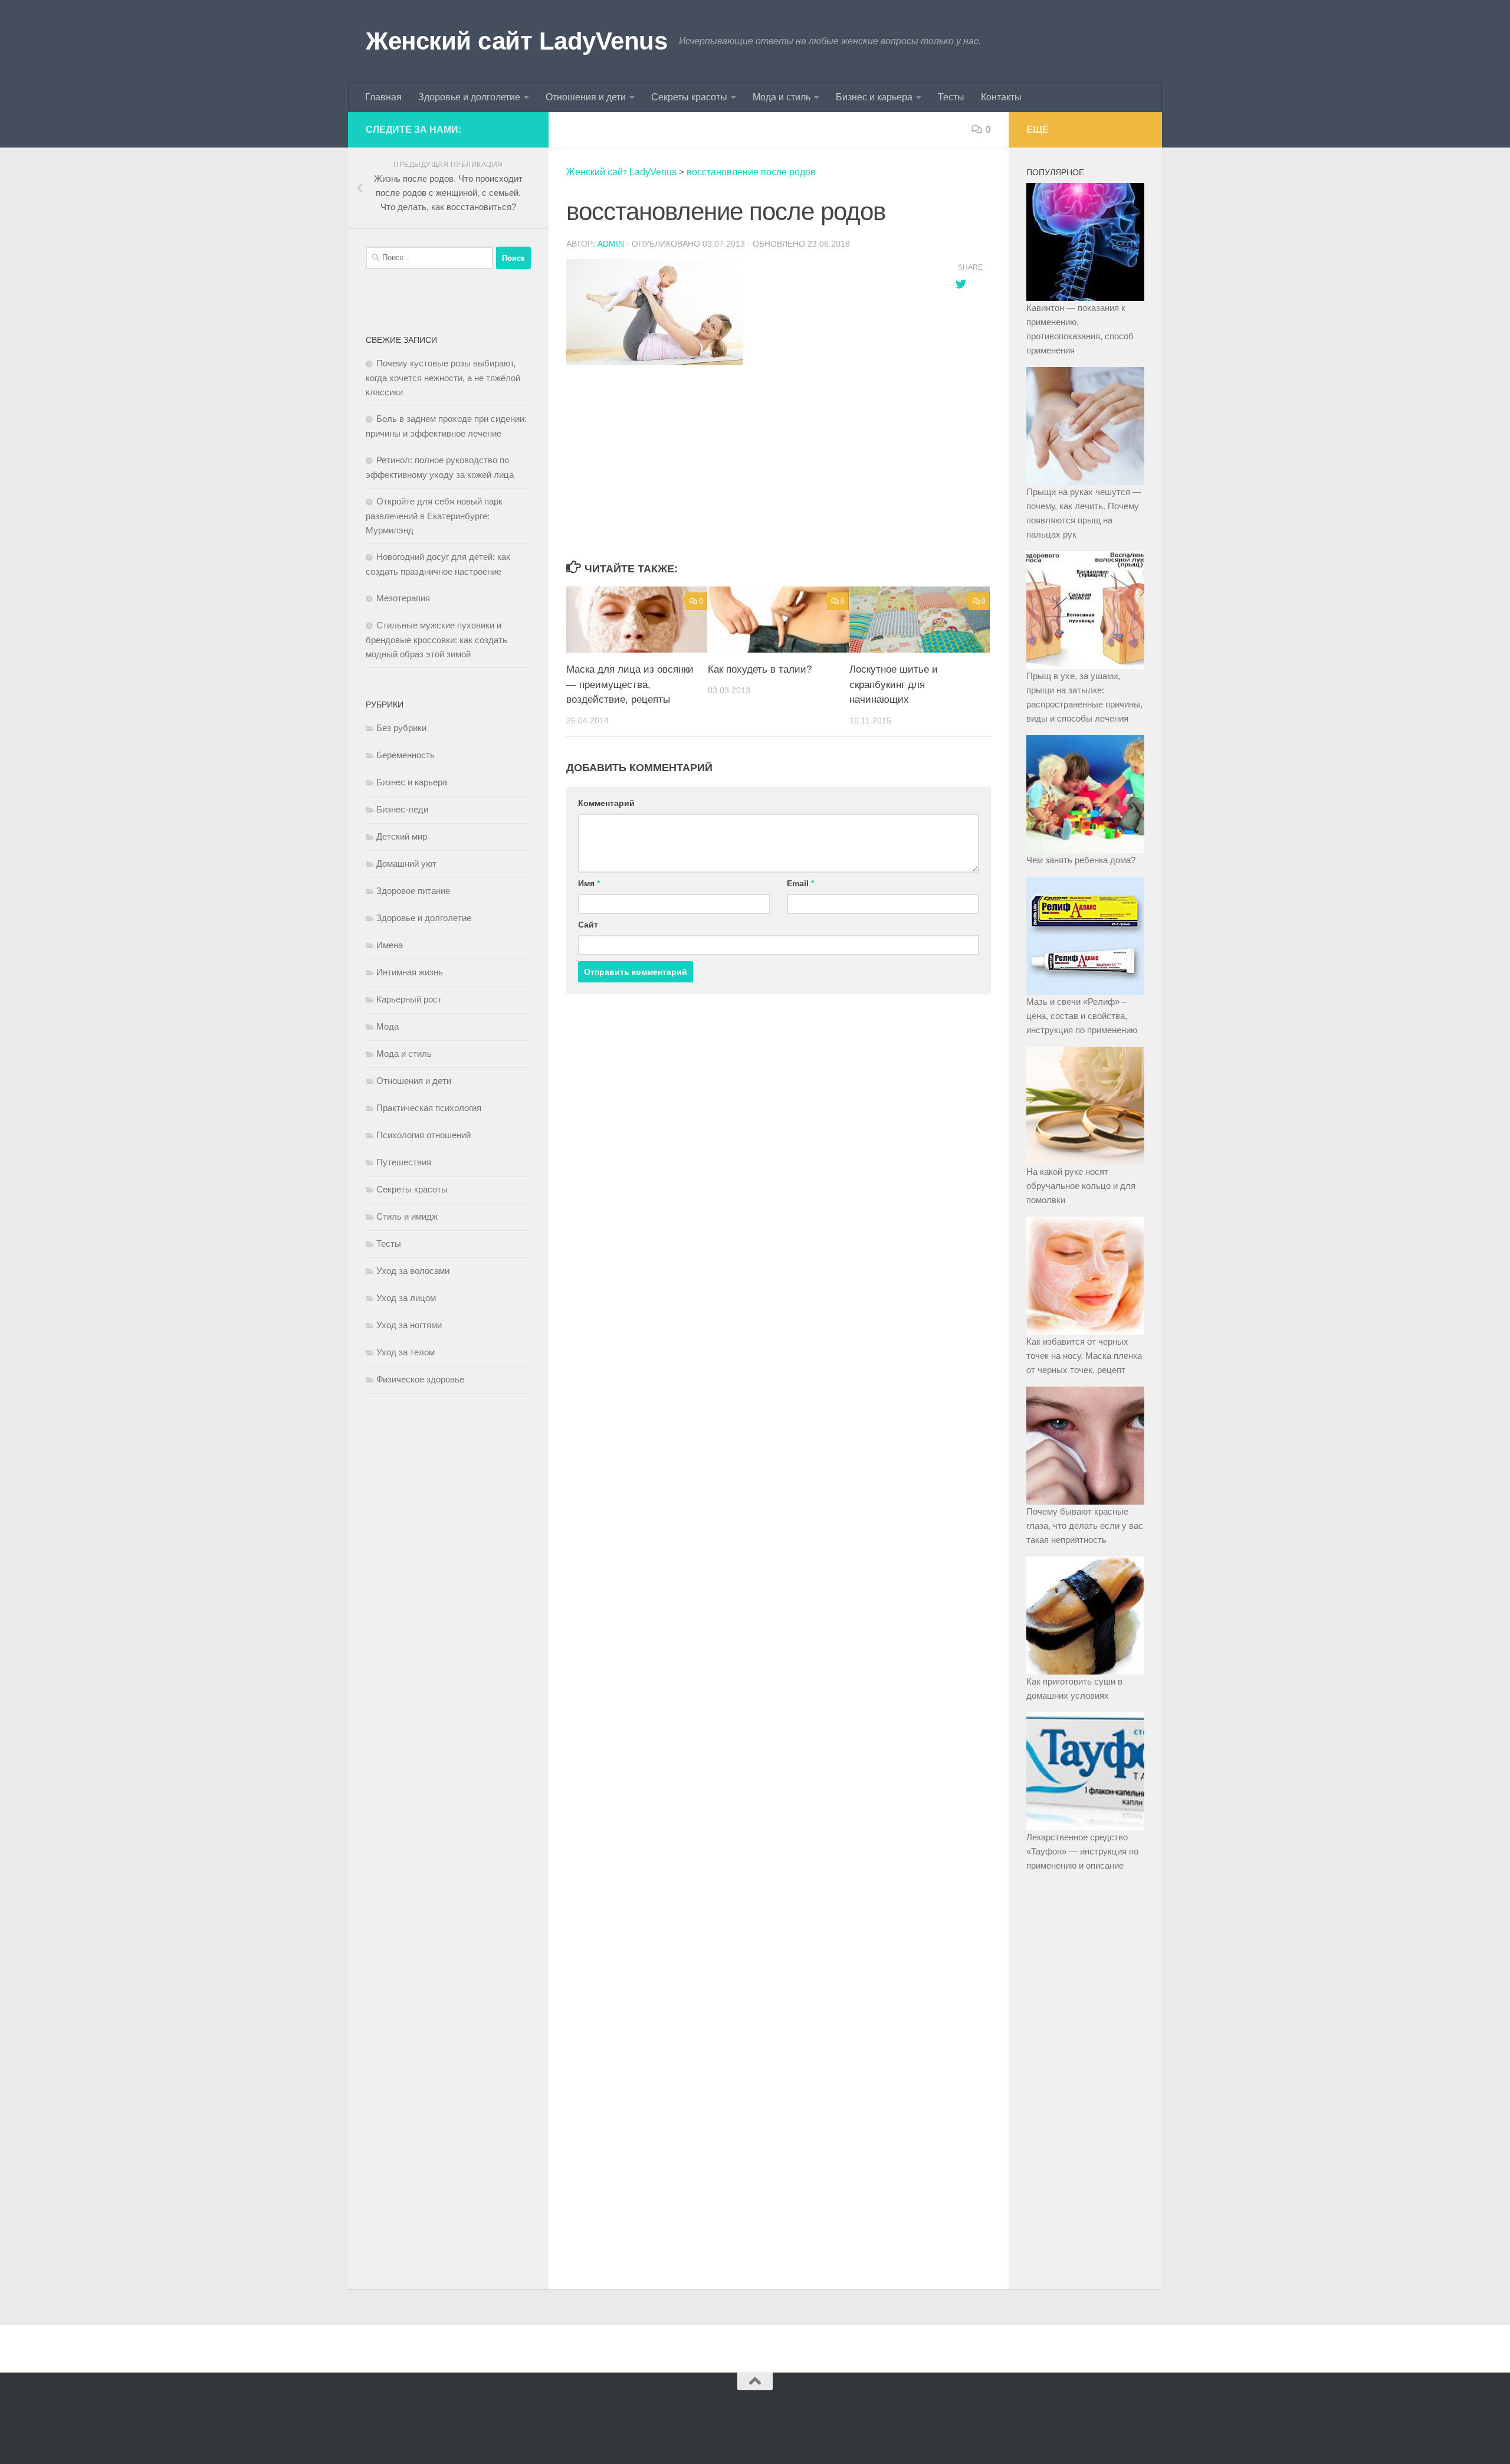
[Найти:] (429, 258)
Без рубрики (401, 728)
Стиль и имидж (407, 1216)
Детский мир (402, 836)
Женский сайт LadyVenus (516, 41)
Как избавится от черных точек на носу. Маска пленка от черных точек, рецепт (1084, 1356)
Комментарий (606, 803)
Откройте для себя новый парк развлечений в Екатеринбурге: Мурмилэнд (434, 516)
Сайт (588, 925)
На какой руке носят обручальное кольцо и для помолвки (1081, 1186)
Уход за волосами (413, 1271)
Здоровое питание (413, 891)
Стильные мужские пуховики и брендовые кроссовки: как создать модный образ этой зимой (436, 640)
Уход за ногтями (409, 1325)
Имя (589, 883)
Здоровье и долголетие (469, 97)
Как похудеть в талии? (760, 669)
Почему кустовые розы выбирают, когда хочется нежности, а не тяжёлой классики (443, 378)
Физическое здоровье (420, 1379)
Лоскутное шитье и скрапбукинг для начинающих (894, 684)
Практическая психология (429, 1108)
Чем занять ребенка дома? (1081, 860)
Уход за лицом (406, 1298)
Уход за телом (406, 1352)
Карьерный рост (409, 999)
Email (800, 883)
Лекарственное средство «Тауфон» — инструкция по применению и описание (1082, 1851)
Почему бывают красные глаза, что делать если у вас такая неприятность (1085, 1526)
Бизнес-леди (402, 809)
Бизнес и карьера (874, 97)
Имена (390, 945)
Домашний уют (406, 864)
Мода (388, 1026)
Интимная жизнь (410, 972)
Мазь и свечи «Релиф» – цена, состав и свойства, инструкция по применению (1082, 1016)
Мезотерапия (403, 598)
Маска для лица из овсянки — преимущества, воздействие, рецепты (630, 684)
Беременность (406, 755)
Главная (383, 97)
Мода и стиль (782, 97)
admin (611, 244)
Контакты (1001, 97)
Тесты (951, 97)
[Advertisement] (749, 464)
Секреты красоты (689, 97)
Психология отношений (424, 1135)
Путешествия (404, 1162)
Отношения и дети (586, 97)
